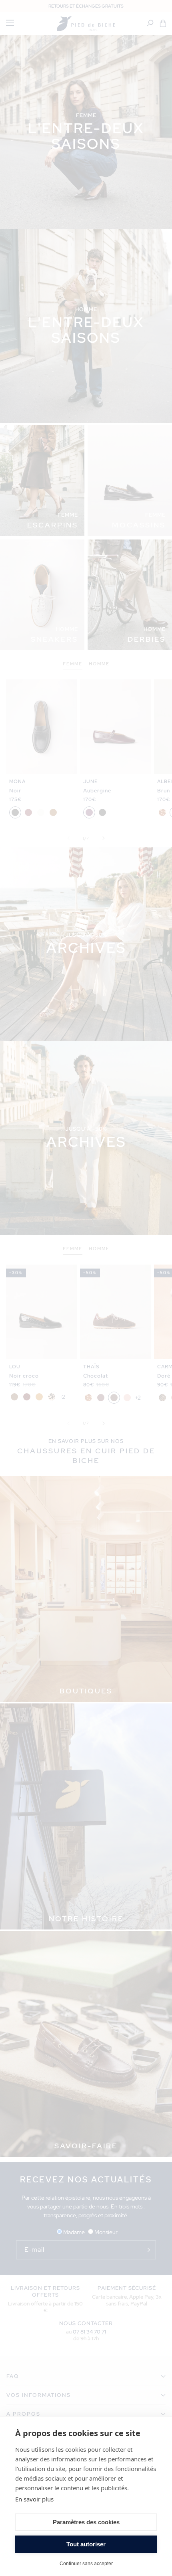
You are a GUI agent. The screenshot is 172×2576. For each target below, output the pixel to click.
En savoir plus (34, 2499)
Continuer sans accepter (86, 2563)
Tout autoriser (86, 2544)
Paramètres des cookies (86, 2522)
